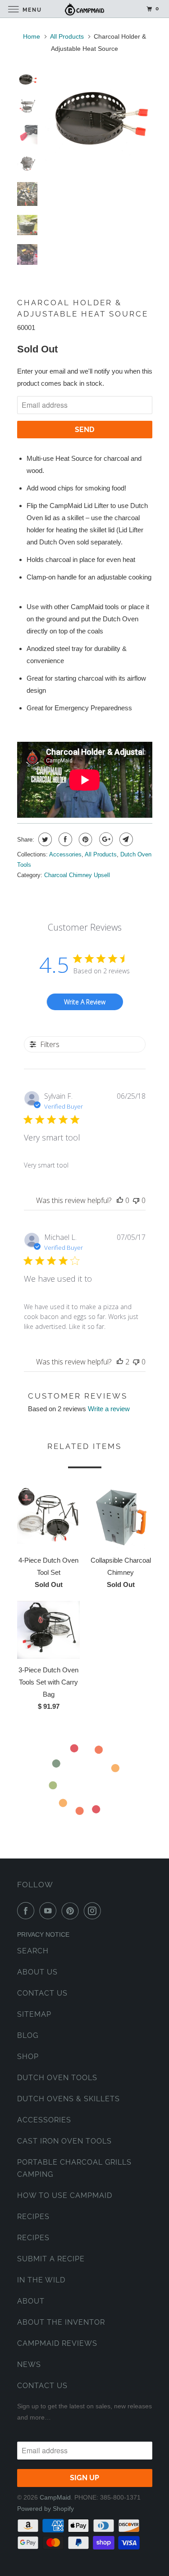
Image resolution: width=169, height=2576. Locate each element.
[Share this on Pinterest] (84, 839)
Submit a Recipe (51, 2259)
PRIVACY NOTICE (43, 1934)
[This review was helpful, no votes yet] (120, 1200)
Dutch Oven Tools (57, 2078)
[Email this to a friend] (125, 839)
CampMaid (55, 2497)
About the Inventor (61, 2322)
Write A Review (85, 1002)
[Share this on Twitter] (44, 839)
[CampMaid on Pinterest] (72, 1911)
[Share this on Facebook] (64, 839)
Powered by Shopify (46, 2509)
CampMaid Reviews (57, 2343)
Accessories (65, 854)
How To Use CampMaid (65, 2195)
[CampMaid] (85, 9)
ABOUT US (37, 1972)
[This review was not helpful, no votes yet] (136, 1200)
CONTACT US (42, 1993)
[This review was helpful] (120, 1362)
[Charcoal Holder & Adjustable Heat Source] (98, 118)
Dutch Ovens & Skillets (69, 2099)
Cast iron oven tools (64, 2141)
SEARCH (33, 1951)
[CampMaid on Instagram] (94, 1911)
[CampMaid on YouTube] (50, 1911)
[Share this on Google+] (105, 839)
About (31, 2301)
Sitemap (34, 2014)
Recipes (33, 2217)
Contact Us (42, 2386)
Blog (28, 2035)
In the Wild (41, 2280)
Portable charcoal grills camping (74, 2168)
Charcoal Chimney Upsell (77, 875)
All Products (67, 36)
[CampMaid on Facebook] (27, 1911)
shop (28, 2057)
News (29, 2364)
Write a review (109, 1409)
